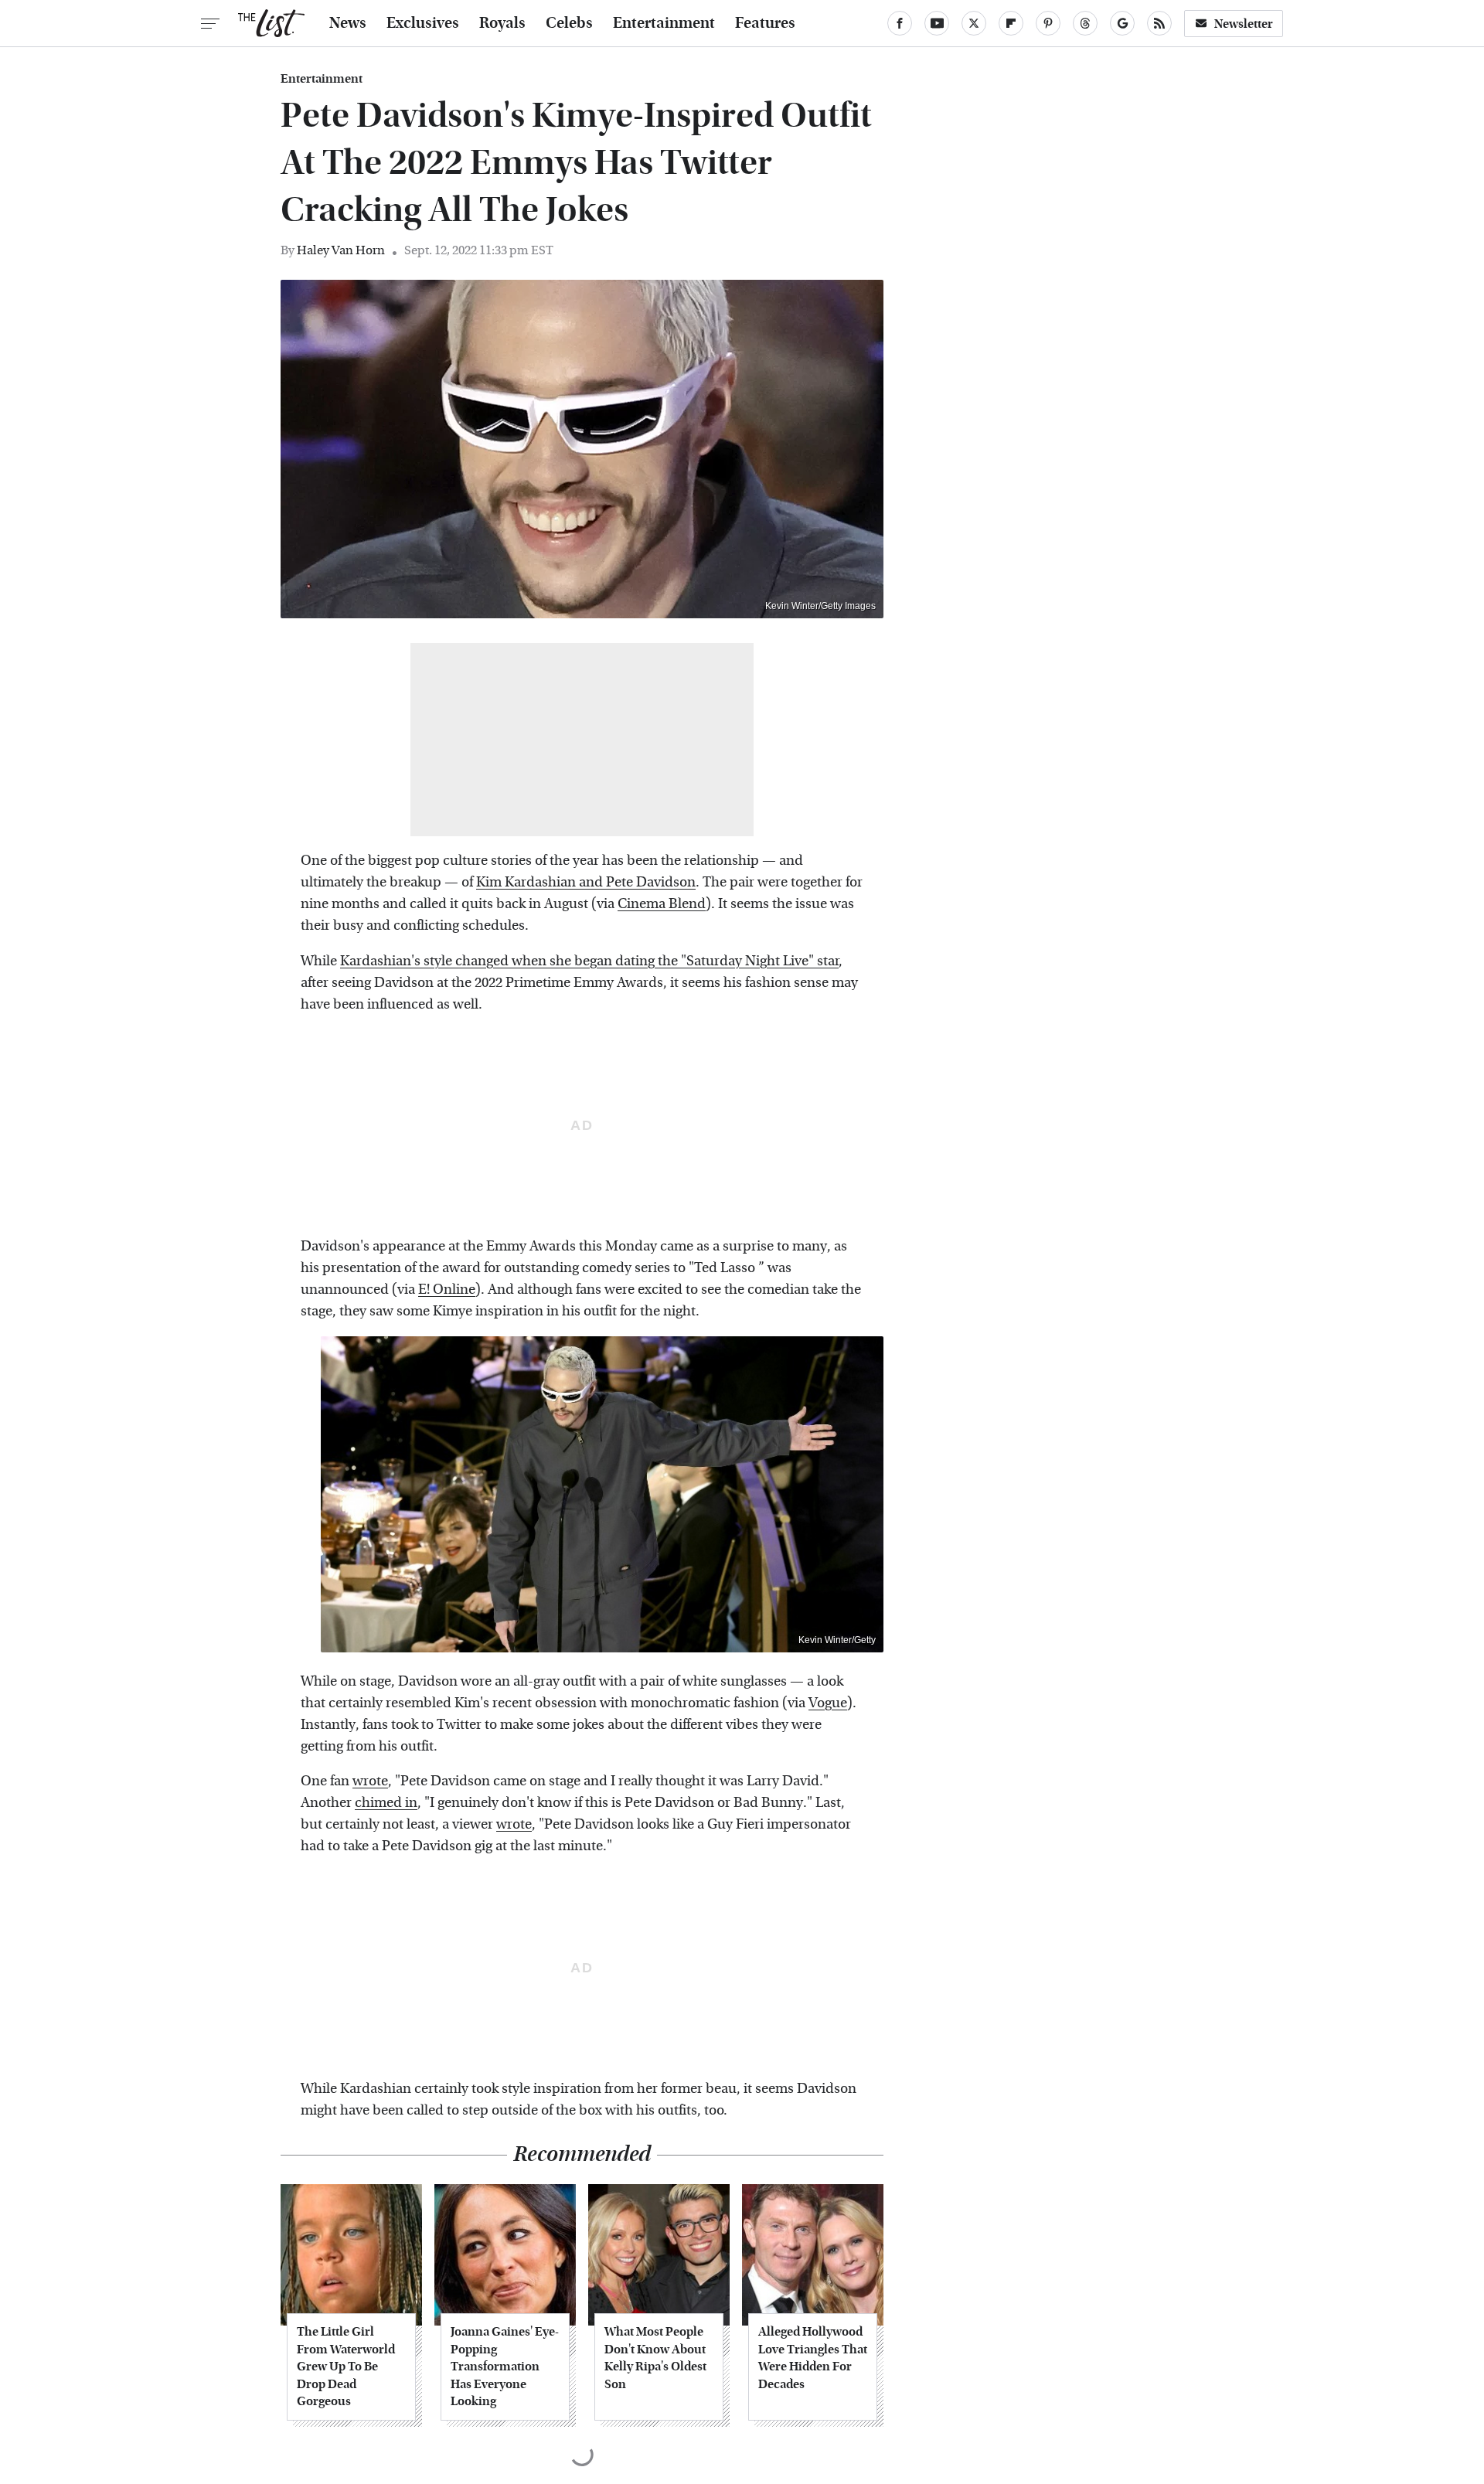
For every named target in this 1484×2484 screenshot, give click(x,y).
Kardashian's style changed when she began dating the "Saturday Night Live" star (589, 961)
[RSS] (1159, 23)
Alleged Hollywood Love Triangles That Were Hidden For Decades (813, 2357)
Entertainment (664, 23)
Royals (502, 23)
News (348, 23)
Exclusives (423, 23)
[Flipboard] (1011, 23)
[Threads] (1085, 23)
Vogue (828, 1703)
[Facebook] (900, 23)
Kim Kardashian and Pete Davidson (586, 882)
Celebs (569, 23)
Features (765, 23)
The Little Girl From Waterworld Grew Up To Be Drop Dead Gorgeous (346, 2366)
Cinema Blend (662, 904)
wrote (370, 1781)
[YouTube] (937, 23)
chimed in (386, 1803)
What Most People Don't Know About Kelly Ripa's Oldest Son (655, 2357)
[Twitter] (974, 23)
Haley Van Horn (341, 250)
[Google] (1122, 23)
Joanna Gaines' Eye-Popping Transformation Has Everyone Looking (505, 2366)
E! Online (447, 1290)
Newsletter (1244, 24)
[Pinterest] (1048, 23)
